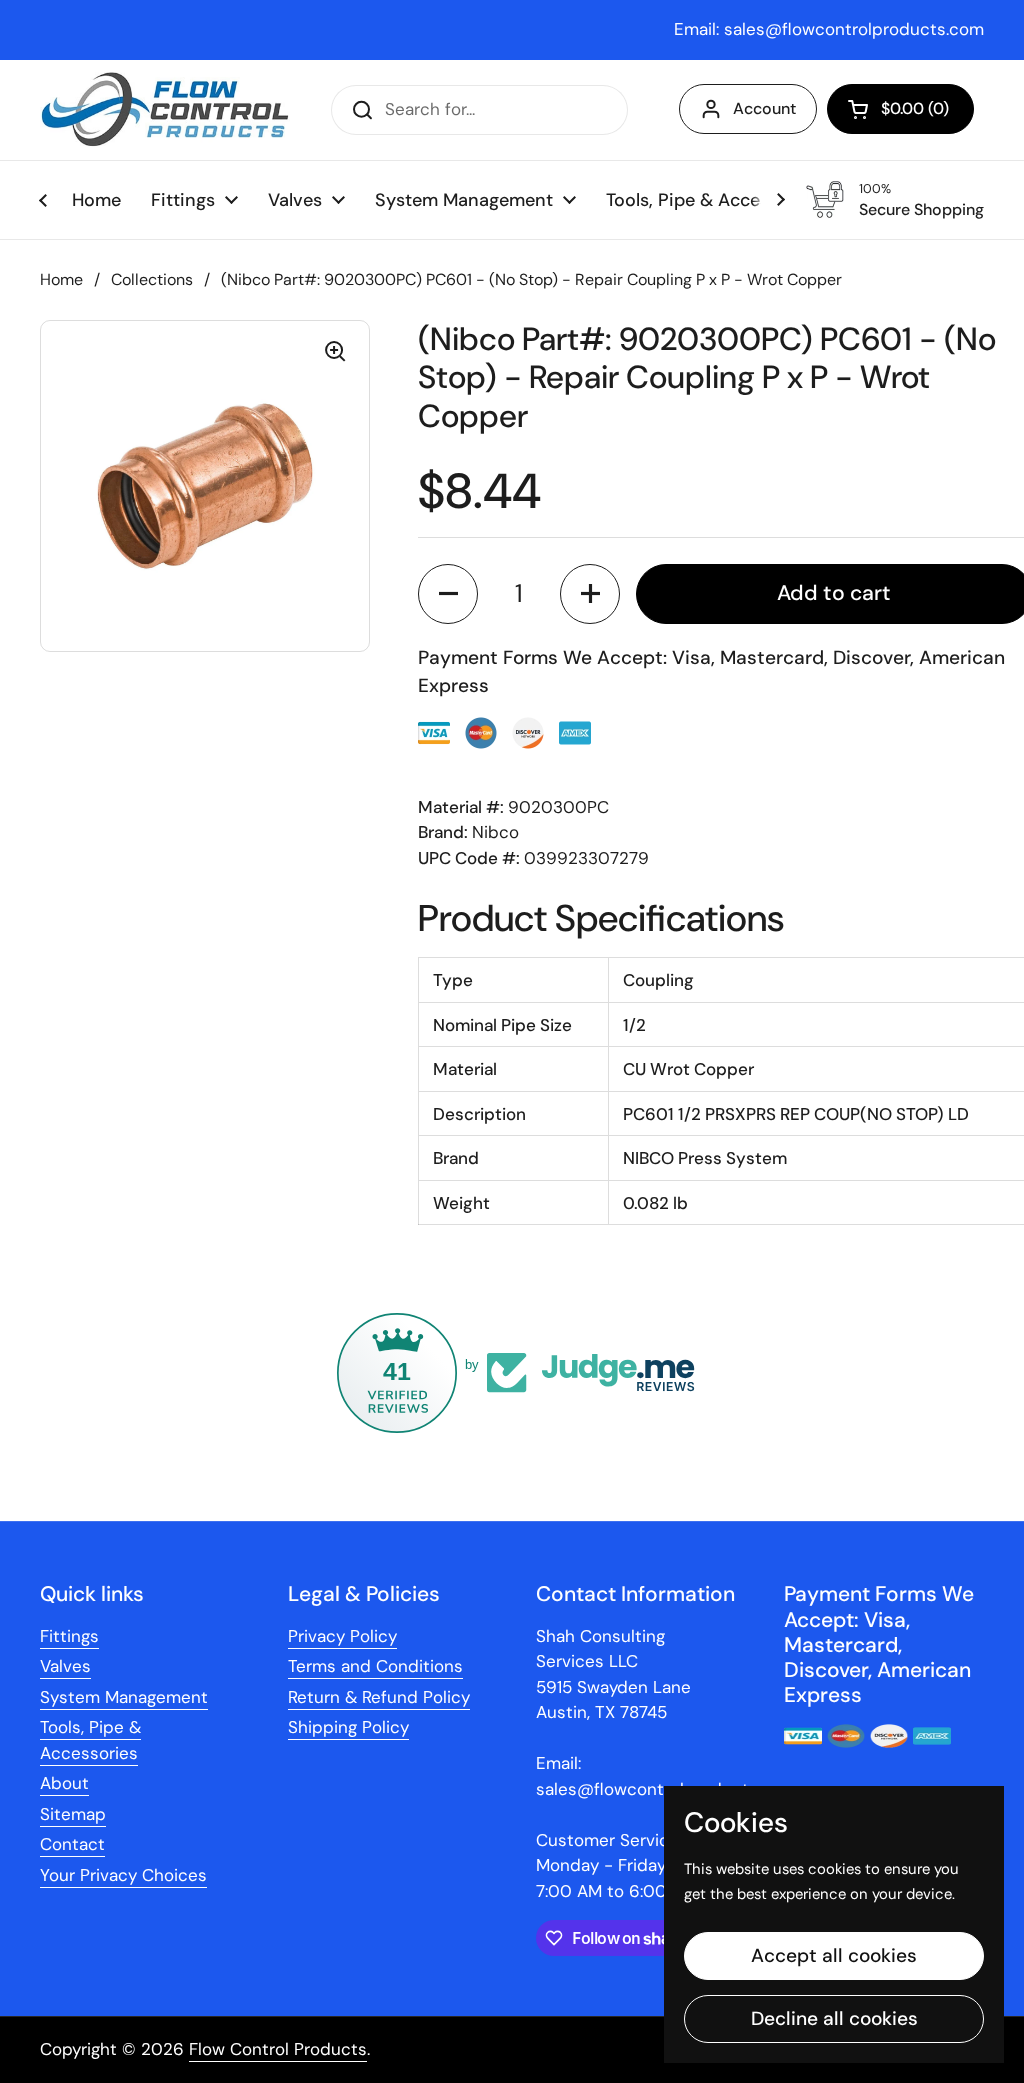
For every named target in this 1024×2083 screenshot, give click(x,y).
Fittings (69, 1636)
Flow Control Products (278, 2049)
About (64, 1783)
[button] (900, 109)
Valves (65, 1666)
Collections (152, 279)
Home (61, 279)
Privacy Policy (342, 1636)
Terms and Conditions (375, 1666)
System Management (124, 1697)
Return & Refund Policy (379, 1697)
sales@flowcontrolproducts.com (854, 29)
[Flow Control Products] (165, 110)
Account (764, 108)
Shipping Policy (348, 1727)
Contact (72, 1844)
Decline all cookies (834, 2018)
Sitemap (73, 1814)
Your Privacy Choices (123, 1875)
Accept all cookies (834, 1955)
